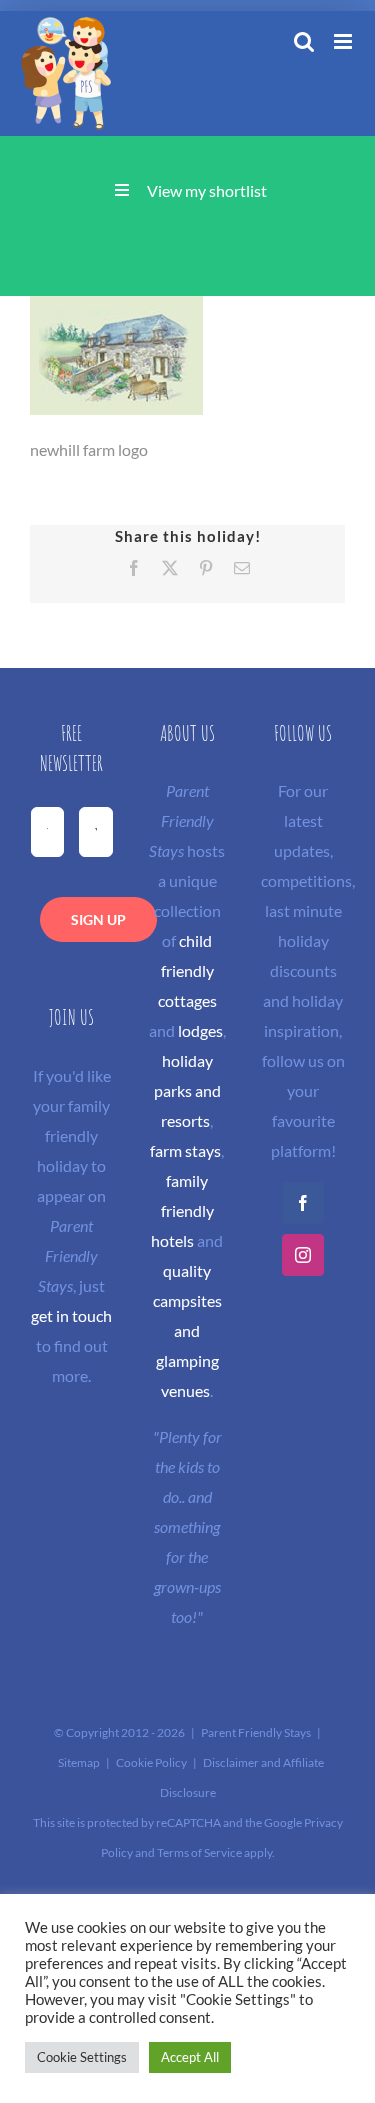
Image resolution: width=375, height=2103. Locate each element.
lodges (200, 1030)
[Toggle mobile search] (304, 41)
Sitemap (79, 1762)
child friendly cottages (187, 970)
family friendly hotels (182, 1210)
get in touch (71, 1315)
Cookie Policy (151, 1762)
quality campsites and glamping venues (187, 1330)
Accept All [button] (190, 2057)
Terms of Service (199, 1852)
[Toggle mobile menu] (344, 41)
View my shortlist (207, 190)
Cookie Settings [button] (82, 2057)
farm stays (185, 1150)
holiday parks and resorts (187, 1090)
